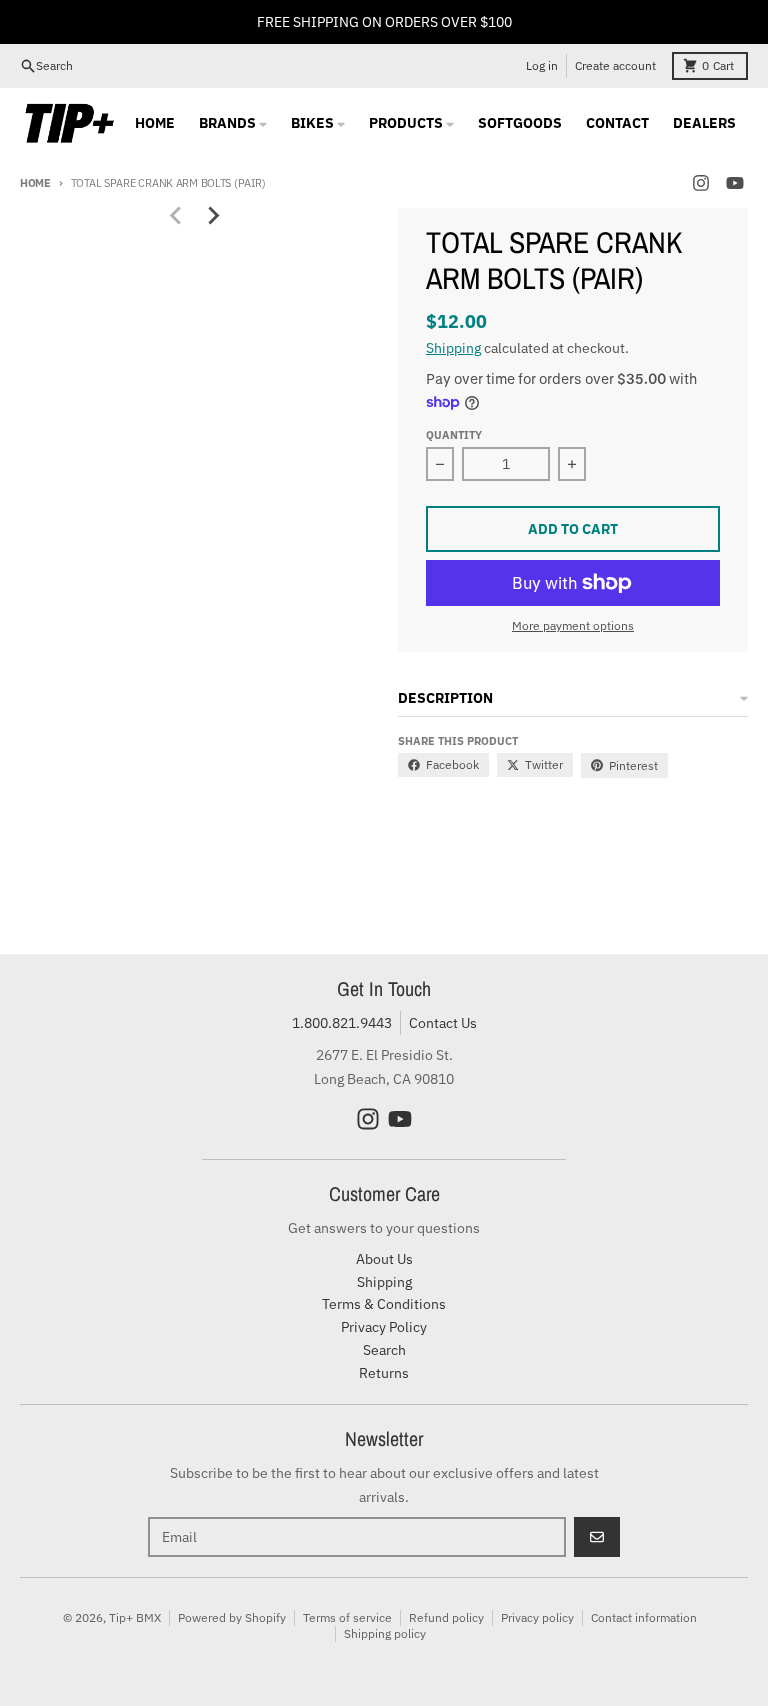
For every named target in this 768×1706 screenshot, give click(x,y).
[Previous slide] (177, 216)
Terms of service (347, 1617)
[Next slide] (213, 216)
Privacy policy (537, 1617)
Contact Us (443, 1023)
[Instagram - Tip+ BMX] (701, 183)
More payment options (573, 625)
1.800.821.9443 (342, 1023)
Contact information (644, 1617)
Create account (615, 65)
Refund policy (446, 1617)
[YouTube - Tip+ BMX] (735, 183)
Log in (542, 65)
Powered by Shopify (232, 1617)
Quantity (454, 435)
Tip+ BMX (135, 1617)
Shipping (453, 348)
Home (35, 183)
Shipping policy (385, 1633)
